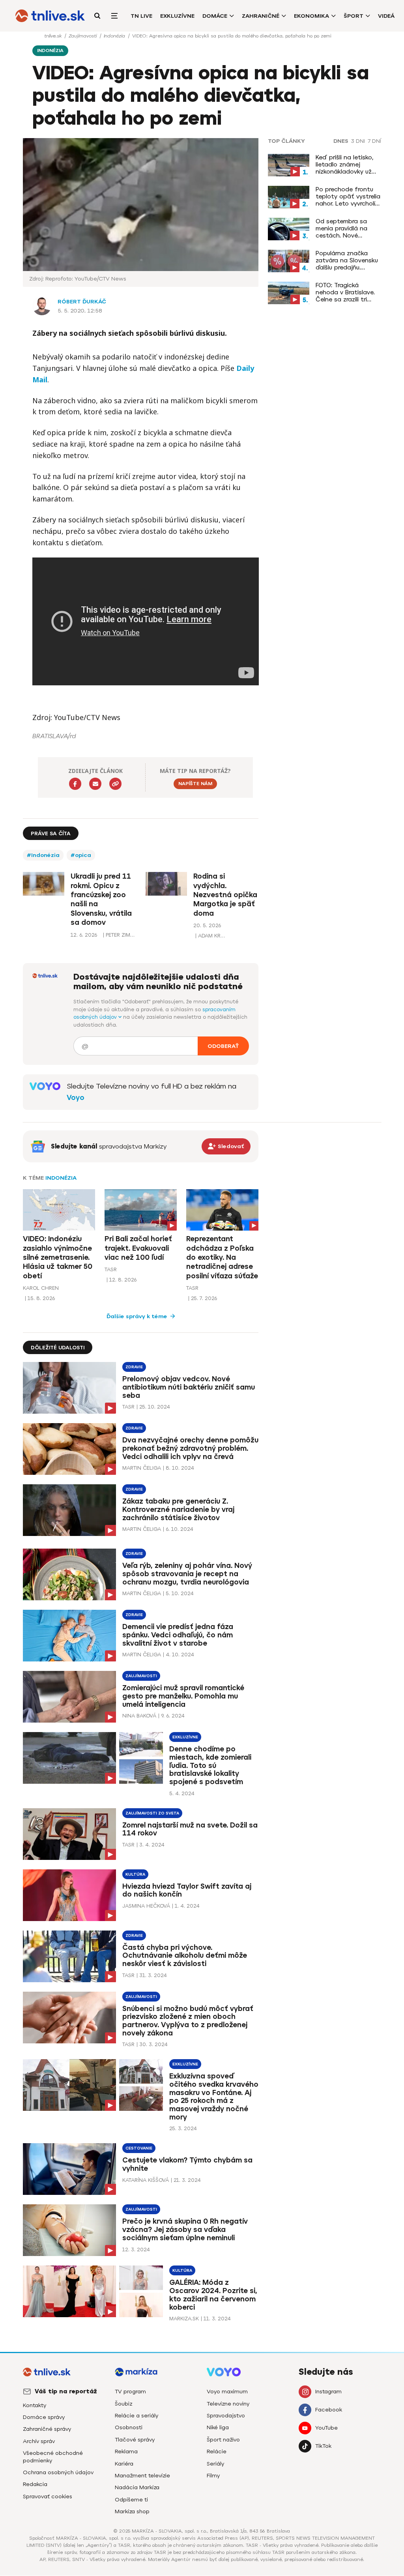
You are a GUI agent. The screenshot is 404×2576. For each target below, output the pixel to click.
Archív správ (39, 2441)
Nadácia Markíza (137, 2487)
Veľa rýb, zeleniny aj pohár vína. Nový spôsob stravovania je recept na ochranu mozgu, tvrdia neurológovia (187, 1574)
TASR (111, 1269)
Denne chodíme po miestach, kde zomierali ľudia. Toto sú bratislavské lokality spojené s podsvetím (210, 1765)
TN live (141, 16)
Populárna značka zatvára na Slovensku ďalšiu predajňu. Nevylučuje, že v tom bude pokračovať (347, 260)
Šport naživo (223, 2440)
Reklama (126, 2452)
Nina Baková (139, 1716)
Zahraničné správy (47, 2429)
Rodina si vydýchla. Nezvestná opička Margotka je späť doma (225, 895)
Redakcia (35, 2484)
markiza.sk (184, 2319)
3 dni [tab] (358, 141)
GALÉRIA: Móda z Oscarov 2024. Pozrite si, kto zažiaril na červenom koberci (213, 2295)
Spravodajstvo (226, 2416)
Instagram (328, 2392)
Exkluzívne (177, 16)
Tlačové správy (135, 2440)
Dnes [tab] (341, 141)
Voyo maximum (227, 2392)
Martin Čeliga (142, 1468)
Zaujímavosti (83, 36)
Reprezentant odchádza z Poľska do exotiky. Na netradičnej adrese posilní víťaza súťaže (222, 1257)
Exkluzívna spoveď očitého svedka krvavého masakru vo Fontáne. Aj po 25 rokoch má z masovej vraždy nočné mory (214, 2097)
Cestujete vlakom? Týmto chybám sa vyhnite (187, 2164)
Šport (353, 16)
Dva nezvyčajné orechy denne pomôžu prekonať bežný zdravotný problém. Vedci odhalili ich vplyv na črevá (190, 1448)
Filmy (213, 2476)
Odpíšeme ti (131, 2500)
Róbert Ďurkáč (82, 302)
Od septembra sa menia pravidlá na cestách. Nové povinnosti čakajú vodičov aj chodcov (345, 228)
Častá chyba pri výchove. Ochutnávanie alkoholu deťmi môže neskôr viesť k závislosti (185, 1956)
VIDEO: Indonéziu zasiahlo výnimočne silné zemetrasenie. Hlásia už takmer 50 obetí (58, 1257)
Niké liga (218, 2427)
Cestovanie (139, 2148)
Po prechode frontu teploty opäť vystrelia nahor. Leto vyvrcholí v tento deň (348, 196)
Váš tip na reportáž (66, 2391)
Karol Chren (41, 1288)
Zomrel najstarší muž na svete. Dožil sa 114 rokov (190, 1829)
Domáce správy (44, 2417)
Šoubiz (123, 2404)
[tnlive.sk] (50, 16)
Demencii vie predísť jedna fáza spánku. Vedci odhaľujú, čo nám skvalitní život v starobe (178, 1635)
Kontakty (35, 2405)
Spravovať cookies (48, 2496)
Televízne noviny (228, 2404)
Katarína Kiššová (146, 2180)
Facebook (329, 2410)
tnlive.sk (54, 36)
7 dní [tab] (374, 141)
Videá (386, 16)
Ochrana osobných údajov (58, 2472)
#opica (81, 855)
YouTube (326, 2428)
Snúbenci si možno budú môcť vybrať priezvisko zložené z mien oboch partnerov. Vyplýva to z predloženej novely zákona (188, 2021)
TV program (130, 2392)
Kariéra (124, 2464)
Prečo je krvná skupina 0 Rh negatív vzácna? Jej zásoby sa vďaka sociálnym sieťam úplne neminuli (185, 2230)
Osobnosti (129, 2427)
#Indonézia (43, 855)
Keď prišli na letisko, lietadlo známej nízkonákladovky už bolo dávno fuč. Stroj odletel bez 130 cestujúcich (347, 165)
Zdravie (134, 1367)
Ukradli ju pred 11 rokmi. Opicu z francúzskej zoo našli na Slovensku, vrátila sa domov (101, 899)
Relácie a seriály (137, 2416)
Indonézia (115, 36)
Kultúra (135, 1874)
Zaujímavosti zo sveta (152, 1813)
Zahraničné (261, 16)
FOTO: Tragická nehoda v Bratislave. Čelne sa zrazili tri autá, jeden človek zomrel (345, 292)
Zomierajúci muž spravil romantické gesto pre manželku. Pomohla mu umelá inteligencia (183, 1696)
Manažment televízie (142, 2476)
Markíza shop (132, 2511)
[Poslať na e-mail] (95, 784)
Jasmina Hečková (146, 1906)
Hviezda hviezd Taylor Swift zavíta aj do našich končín (187, 1890)
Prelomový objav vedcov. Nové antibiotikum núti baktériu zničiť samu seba (189, 1387)
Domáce (215, 16)
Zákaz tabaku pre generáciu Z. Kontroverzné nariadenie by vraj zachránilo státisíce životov (178, 1510)
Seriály (215, 2464)
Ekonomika (311, 16)
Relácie (217, 2452)
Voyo (76, 1098)
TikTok (323, 2446)
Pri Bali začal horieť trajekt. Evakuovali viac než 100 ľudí (138, 1248)
